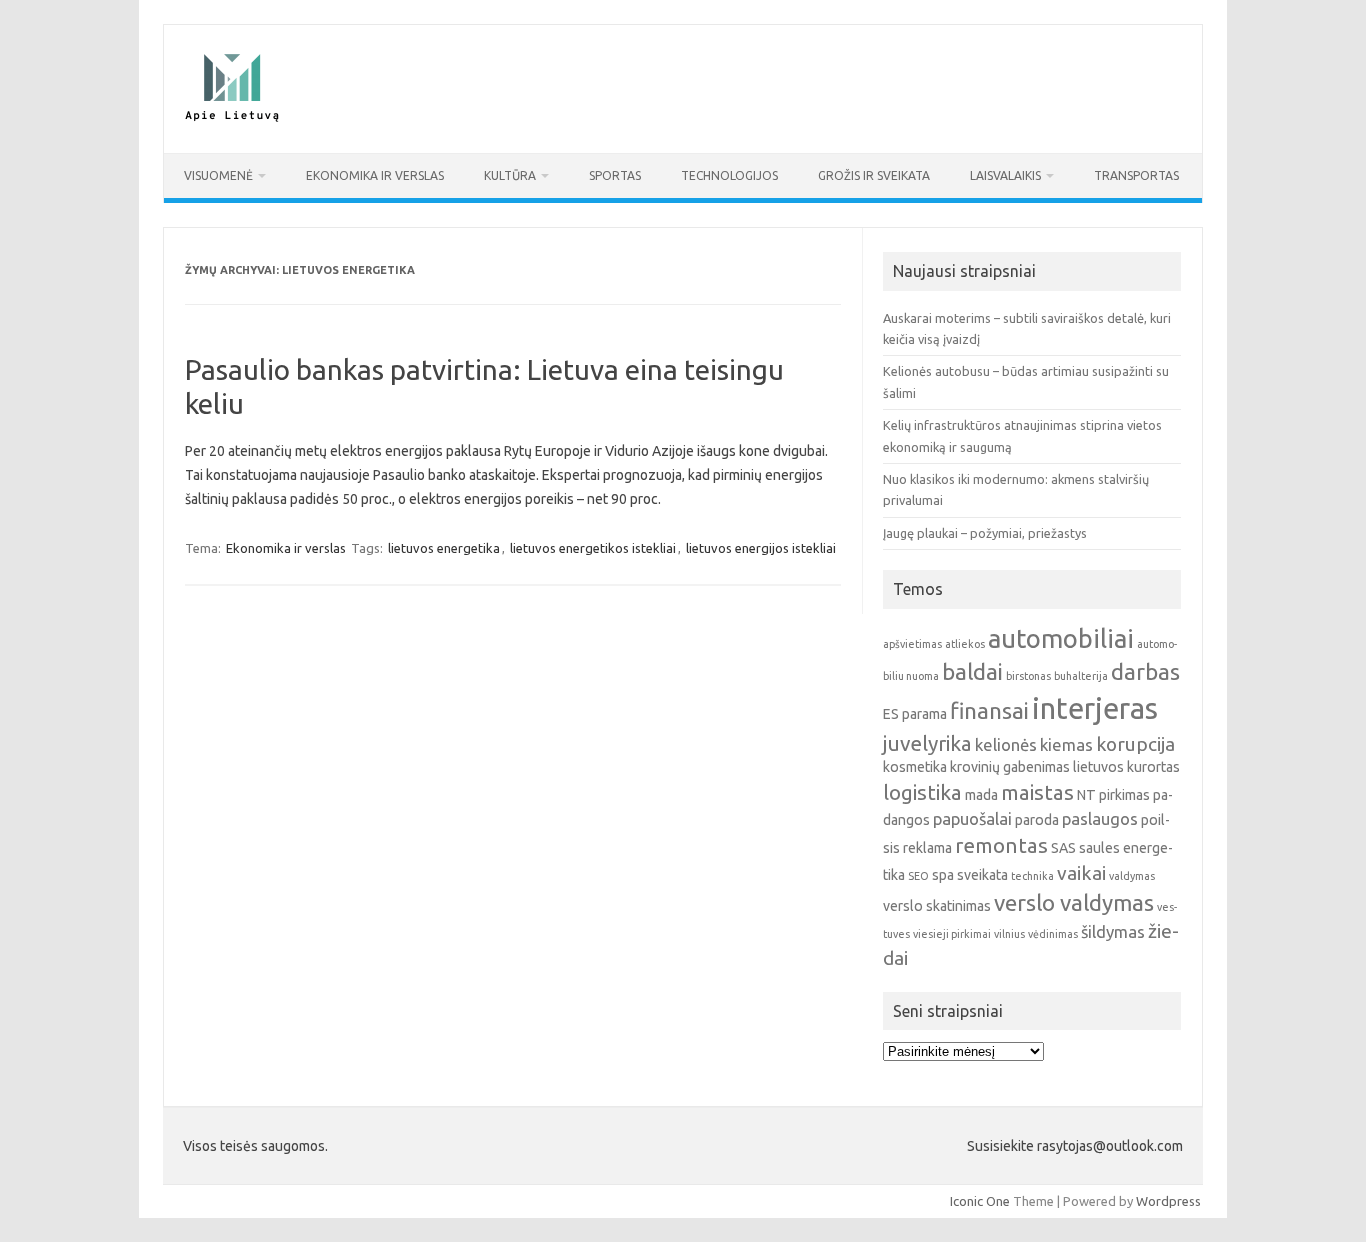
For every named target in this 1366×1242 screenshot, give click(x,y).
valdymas (1132, 876)
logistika (922, 792)
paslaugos (1100, 818)
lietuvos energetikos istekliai (593, 548)
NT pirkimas (1113, 795)
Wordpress (1168, 1201)
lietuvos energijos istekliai (761, 548)
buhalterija (1081, 676)
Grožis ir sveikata (874, 175)
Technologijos (729, 175)
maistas (1037, 792)
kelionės (1006, 744)
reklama (927, 848)
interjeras (1095, 708)
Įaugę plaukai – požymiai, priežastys (985, 533)
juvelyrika (927, 743)
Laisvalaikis (1005, 175)
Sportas (615, 175)
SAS (1063, 848)
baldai (972, 671)
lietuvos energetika (444, 548)
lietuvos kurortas (1126, 767)
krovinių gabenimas (1010, 767)
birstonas (1028, 676)
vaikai (1081, 873)
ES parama (915, 714)
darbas (1145, 671)
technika (1032, 876)
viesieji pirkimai (952, 934)
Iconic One (980, 1201)
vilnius (1009, 934)
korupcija (1135, 744)
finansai (989, 710)
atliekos (965, 644)
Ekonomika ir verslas (375, 175)
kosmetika (915, 767)
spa (943, 875)
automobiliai (1061, 638)
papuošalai (972, 818)
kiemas (1066, 744)
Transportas (1136, 175)
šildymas (1113, 931)
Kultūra (510, 175)
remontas (1001, 845)
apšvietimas (912, 644)
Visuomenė (218, 175)
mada (981, 795)
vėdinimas (1053, 934)
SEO (918, 876)
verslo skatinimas (937, 906)
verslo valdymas (1074, 902)
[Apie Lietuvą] (231, 119)
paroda (1037, 820)
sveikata (982, 875)
